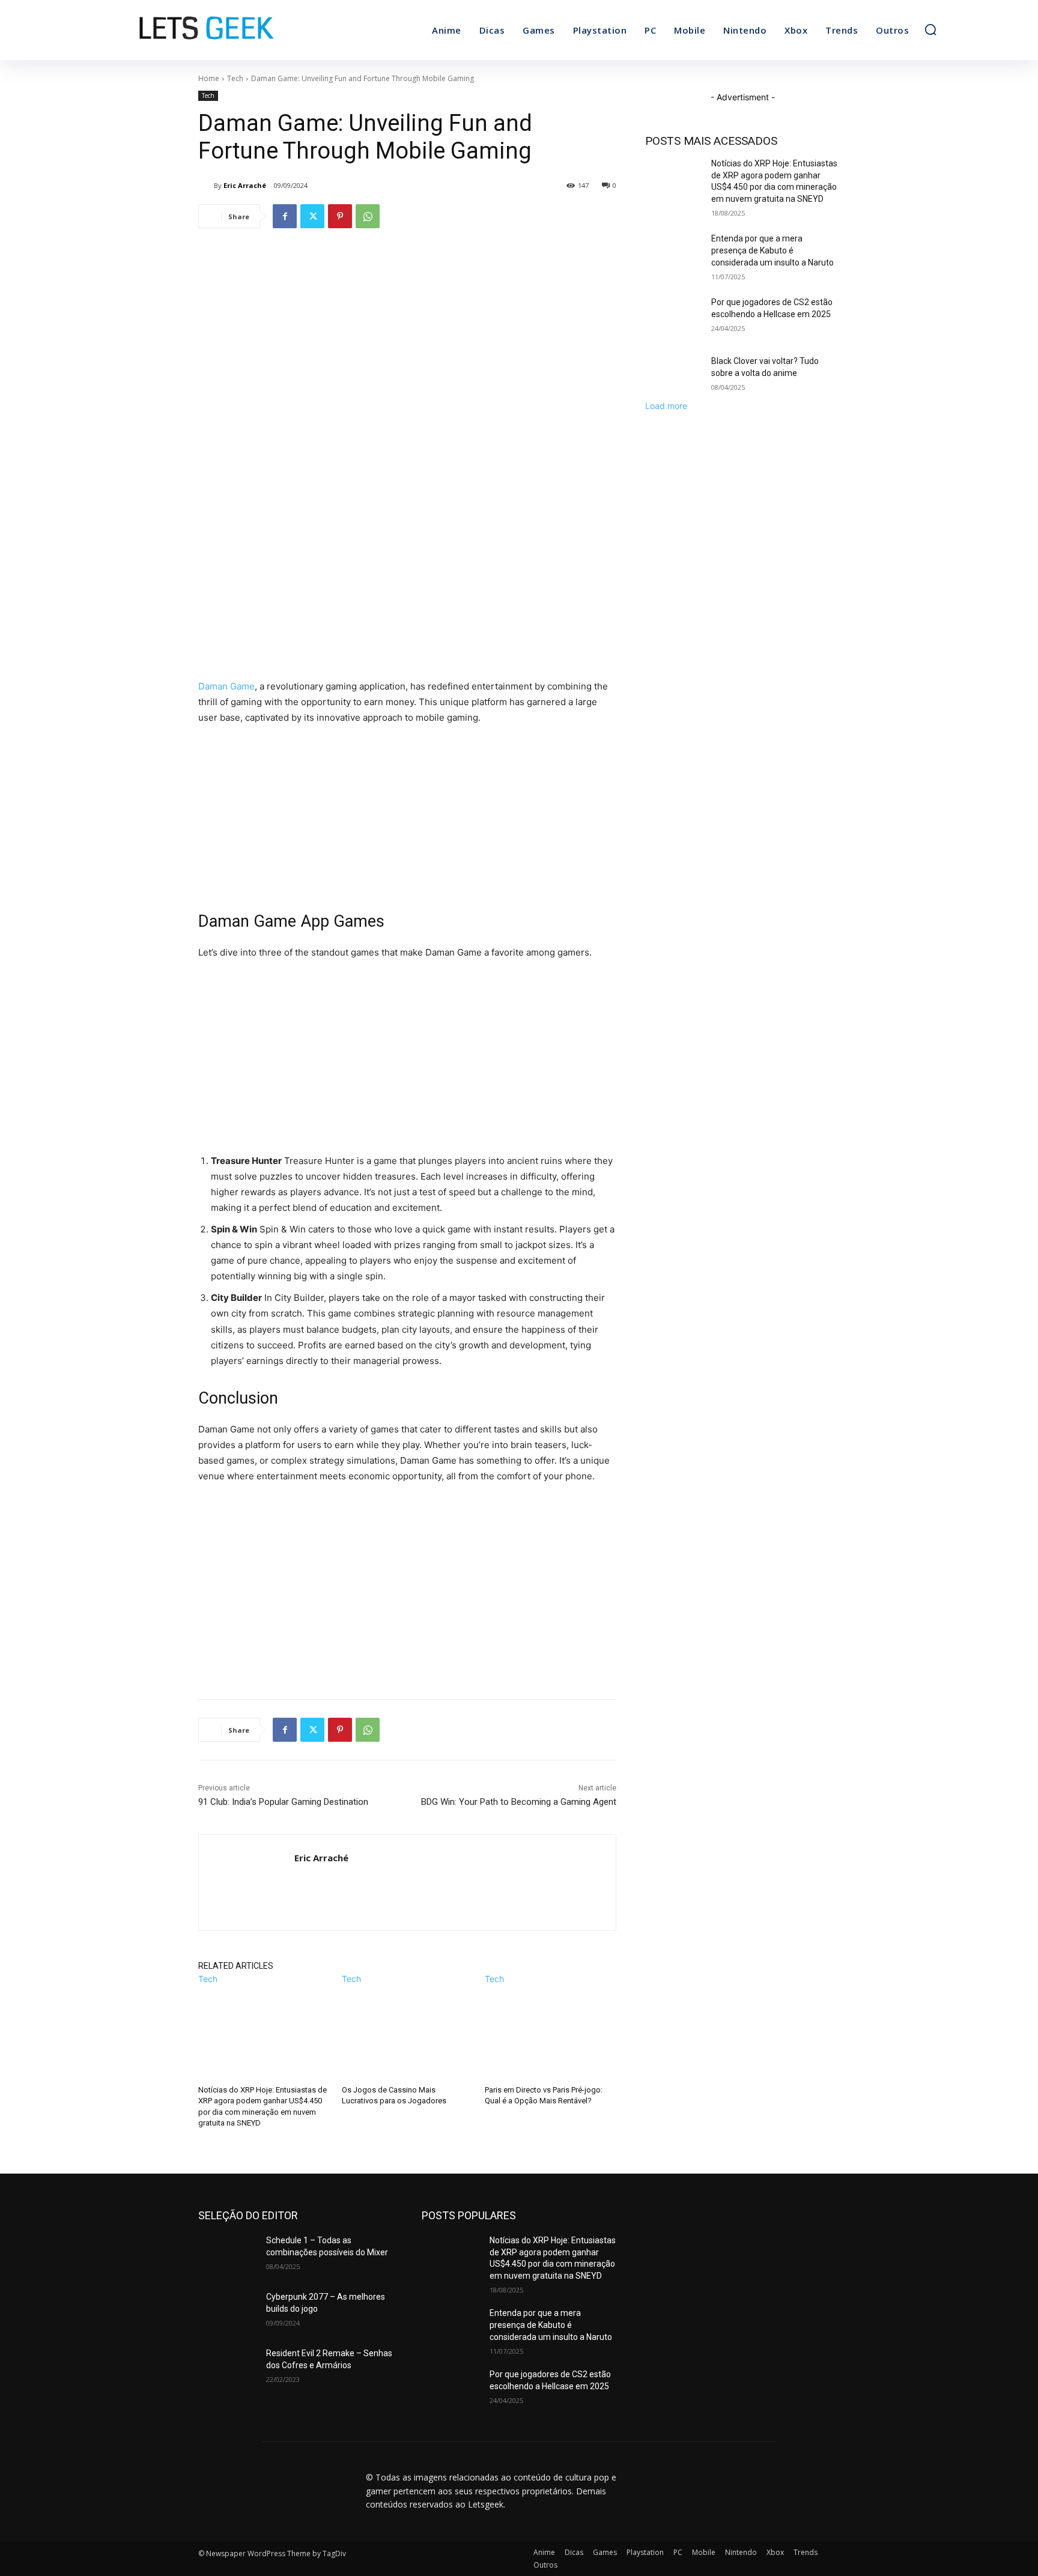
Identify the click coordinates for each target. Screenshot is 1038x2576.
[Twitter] (312, 216)
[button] (930, 29)
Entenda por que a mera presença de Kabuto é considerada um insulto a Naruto (772, 250)
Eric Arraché (245, 185)
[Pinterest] (340, 216)
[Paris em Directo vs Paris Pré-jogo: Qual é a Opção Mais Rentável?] (551, 2031)
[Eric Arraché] (206, 186)
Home (209, 78)
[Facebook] (285, 216)
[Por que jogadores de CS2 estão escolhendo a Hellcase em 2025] (674, 317)
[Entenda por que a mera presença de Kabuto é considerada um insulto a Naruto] (674, 253)
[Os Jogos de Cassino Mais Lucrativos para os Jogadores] (408, 2031)
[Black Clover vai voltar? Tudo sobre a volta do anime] (674, 376)
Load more (666, 406)
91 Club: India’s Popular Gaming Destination (283, 1802)
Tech (235, 78)
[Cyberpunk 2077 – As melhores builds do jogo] (227, 2312)
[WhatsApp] (368, 216)
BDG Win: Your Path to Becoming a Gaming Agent (519, 1802)
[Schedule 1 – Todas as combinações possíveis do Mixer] (227, 2255)
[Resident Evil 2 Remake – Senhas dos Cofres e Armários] (227, 2368)
